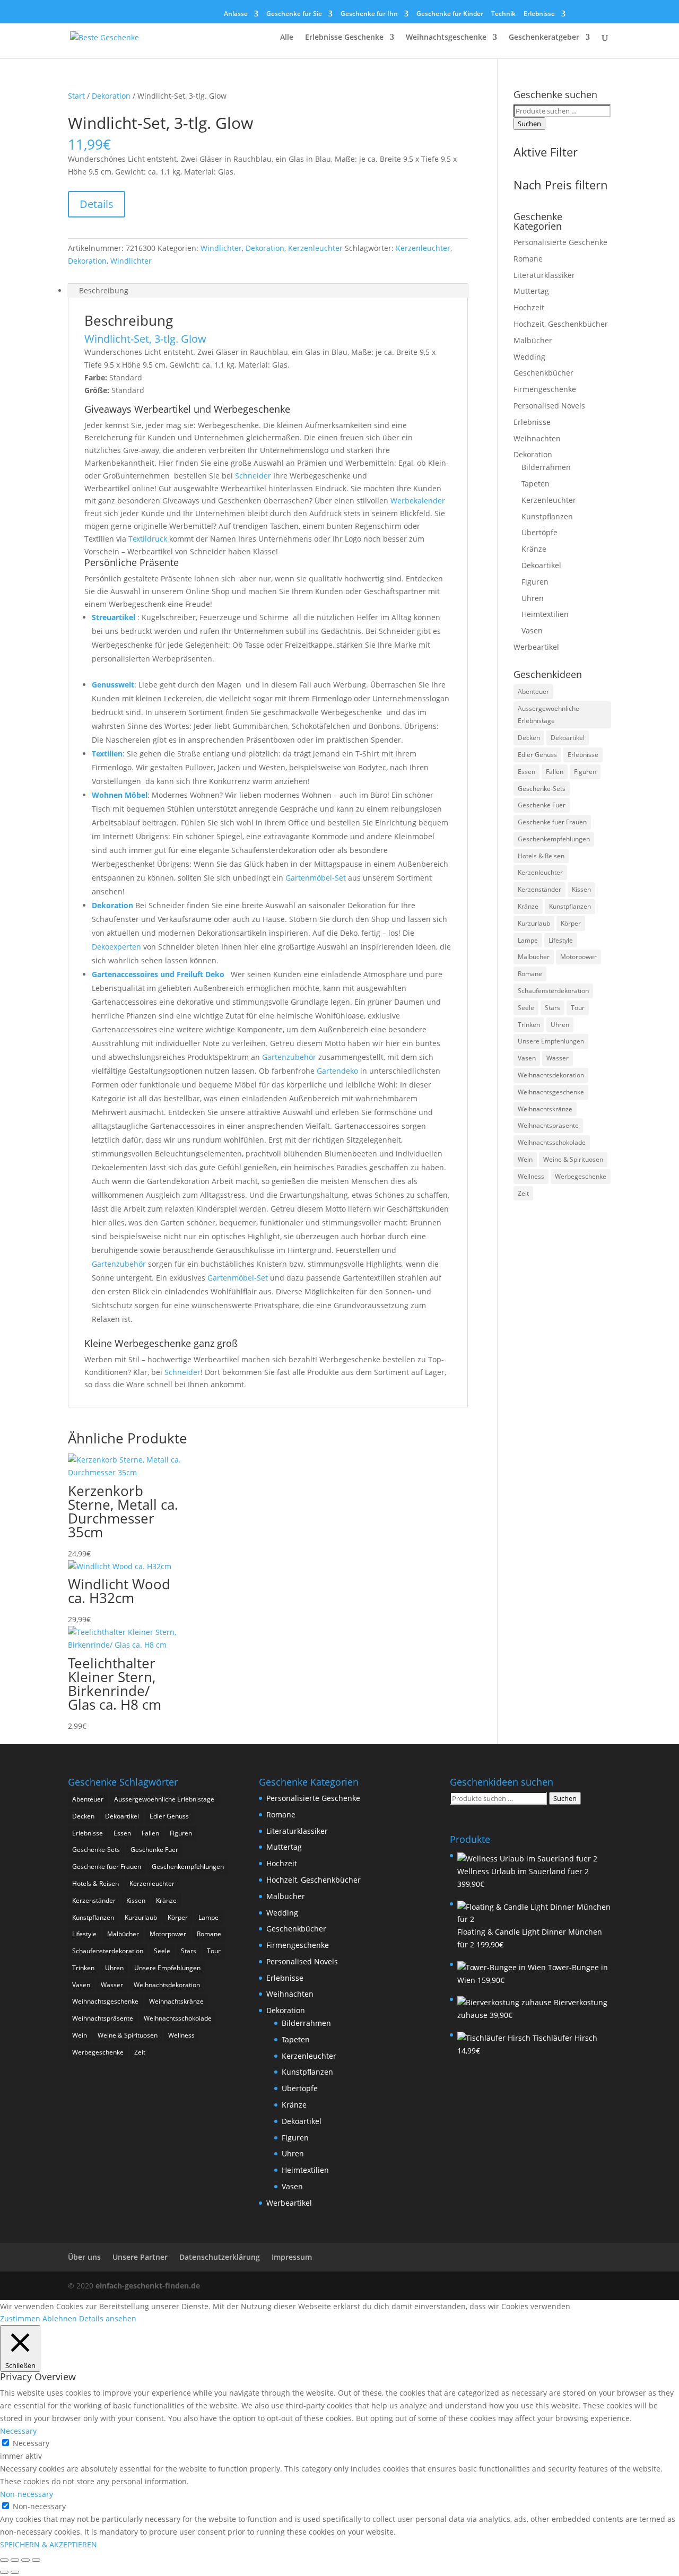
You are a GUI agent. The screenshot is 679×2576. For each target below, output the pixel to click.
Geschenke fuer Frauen (552, 822)
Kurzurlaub (534, 923)
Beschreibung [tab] (104, 290)
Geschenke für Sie (294, 14)
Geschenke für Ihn (369, 14)
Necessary (31, 2443)
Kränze (534, 549)
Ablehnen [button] (60, 2318)
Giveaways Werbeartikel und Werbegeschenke (187, 409)
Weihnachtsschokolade (552, 1142)
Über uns (84, 2257)
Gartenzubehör (289, 1057)
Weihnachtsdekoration (551, 1075)
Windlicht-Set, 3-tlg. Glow (145, 339)
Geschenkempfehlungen (554, 839)
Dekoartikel (541, 565)
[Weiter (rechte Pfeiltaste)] (15, 2572)
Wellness (531, 1176)
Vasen (532, 630)
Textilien (107, 754)
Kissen (581, 889)
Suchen (529, 124)
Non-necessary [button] (27, 2494)
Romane (528, 259)
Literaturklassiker (544, 275)
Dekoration (111, 96)
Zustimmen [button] (20, 2318)
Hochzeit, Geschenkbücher (561, 324)
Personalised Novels (549, 406)
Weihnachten (537, 438)
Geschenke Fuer (542, 805)
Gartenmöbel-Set (316, 878)
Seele (526, 1008)
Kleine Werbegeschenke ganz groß (161, 1343)
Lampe (528, 940)
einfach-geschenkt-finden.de (148, 2286)
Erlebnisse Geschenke (344, 38)
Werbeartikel (536, 647)
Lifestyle (561, 940)
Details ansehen (108, 2318)
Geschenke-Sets (542, 789)
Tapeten (536, 484)
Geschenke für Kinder (450, 14)
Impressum (292, 2257)
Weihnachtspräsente (548, 1125)
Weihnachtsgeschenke (446, 38)
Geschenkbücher (543, 373)
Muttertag (531, 291)
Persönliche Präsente (132, 562)
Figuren (535, 582)
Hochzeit (529, 307)
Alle (287, 38)
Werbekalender (418, 501)
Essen (526, 772)
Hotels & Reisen (541, 856)
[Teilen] (25, 2560)
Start (76, 96)
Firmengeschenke (545, 389)
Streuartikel (114, 617)
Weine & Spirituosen (573, 1159)
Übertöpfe (539, 532)
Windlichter (221, 248)
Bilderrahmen (546, 467)
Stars (552, 1008)
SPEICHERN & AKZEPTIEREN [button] (49, 2544)
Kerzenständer (539, 889)
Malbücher (533, 340)
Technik (503, 14)
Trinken (529, 1025)
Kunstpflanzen (547, 516)
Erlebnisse (539, 14)
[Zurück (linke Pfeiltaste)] (4, 2572)
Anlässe (236, 14)
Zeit (523, 1193)
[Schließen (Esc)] (36, 2560)
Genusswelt (113, 685)
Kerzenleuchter (315, 248)
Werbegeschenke (581, 1176)
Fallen (555, 772)
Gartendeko (337, 1071)
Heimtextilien (545, 614)
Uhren (533, 598)
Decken (529, 738)
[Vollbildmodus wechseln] (15, 2560)
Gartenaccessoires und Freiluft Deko (159, 974)
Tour (578, 1008)
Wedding (529, 357)
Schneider (253, 476)
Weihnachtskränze (545, 1109)
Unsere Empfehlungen (551, 1041)
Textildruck (148, 539)
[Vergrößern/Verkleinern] (4, 2560)
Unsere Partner (140, 2257)
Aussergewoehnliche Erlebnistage (549, 715)
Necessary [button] (18, 2431)
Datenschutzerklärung (220, 2257)
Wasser (558, 1058)
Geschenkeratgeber (544, 38)
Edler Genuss (537, 755)
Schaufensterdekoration (553, 991)
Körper (571, 923)
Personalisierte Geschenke (560, 242)
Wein (525, 1159)
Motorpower (578, 957)
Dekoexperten (116, 947)
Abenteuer (533, 691)
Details (97, 204)
